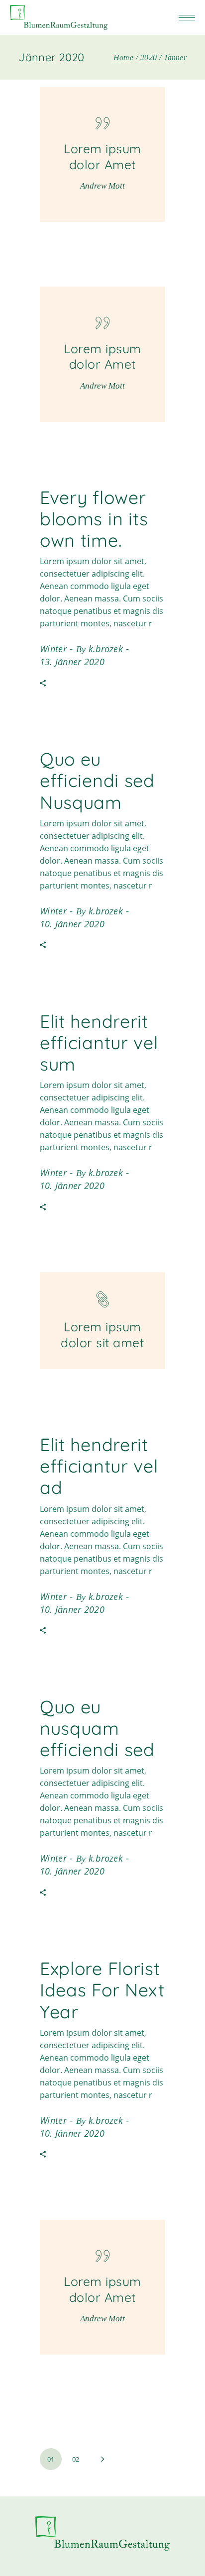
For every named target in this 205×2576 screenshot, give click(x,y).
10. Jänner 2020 (72, 924)
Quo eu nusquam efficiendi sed (97, 1728)
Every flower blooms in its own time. (94, 519)
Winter (53, 649)
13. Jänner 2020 (72, 662)
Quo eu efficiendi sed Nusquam (97, 780)
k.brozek (106, 649)
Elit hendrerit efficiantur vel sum (99, 1042)
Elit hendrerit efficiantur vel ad (99, 1466)
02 (76, 2459)
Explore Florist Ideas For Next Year (102, 1990)
